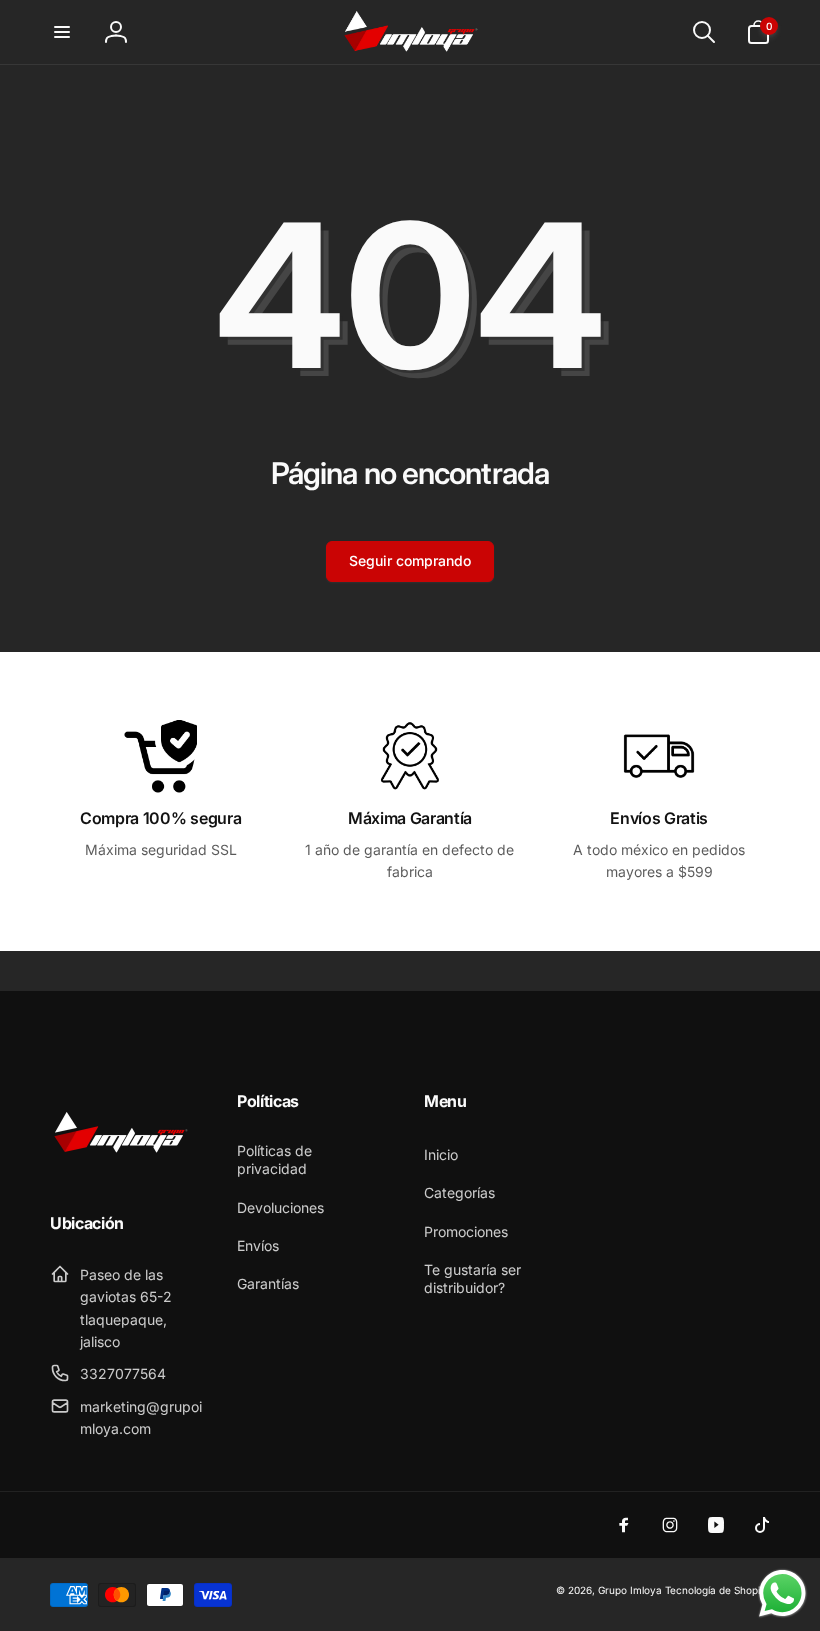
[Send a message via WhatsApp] (782, 1593)
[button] (62, 32)
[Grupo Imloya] (120, 1169)
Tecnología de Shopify (717, 1590)
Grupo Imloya (630, 1590)
